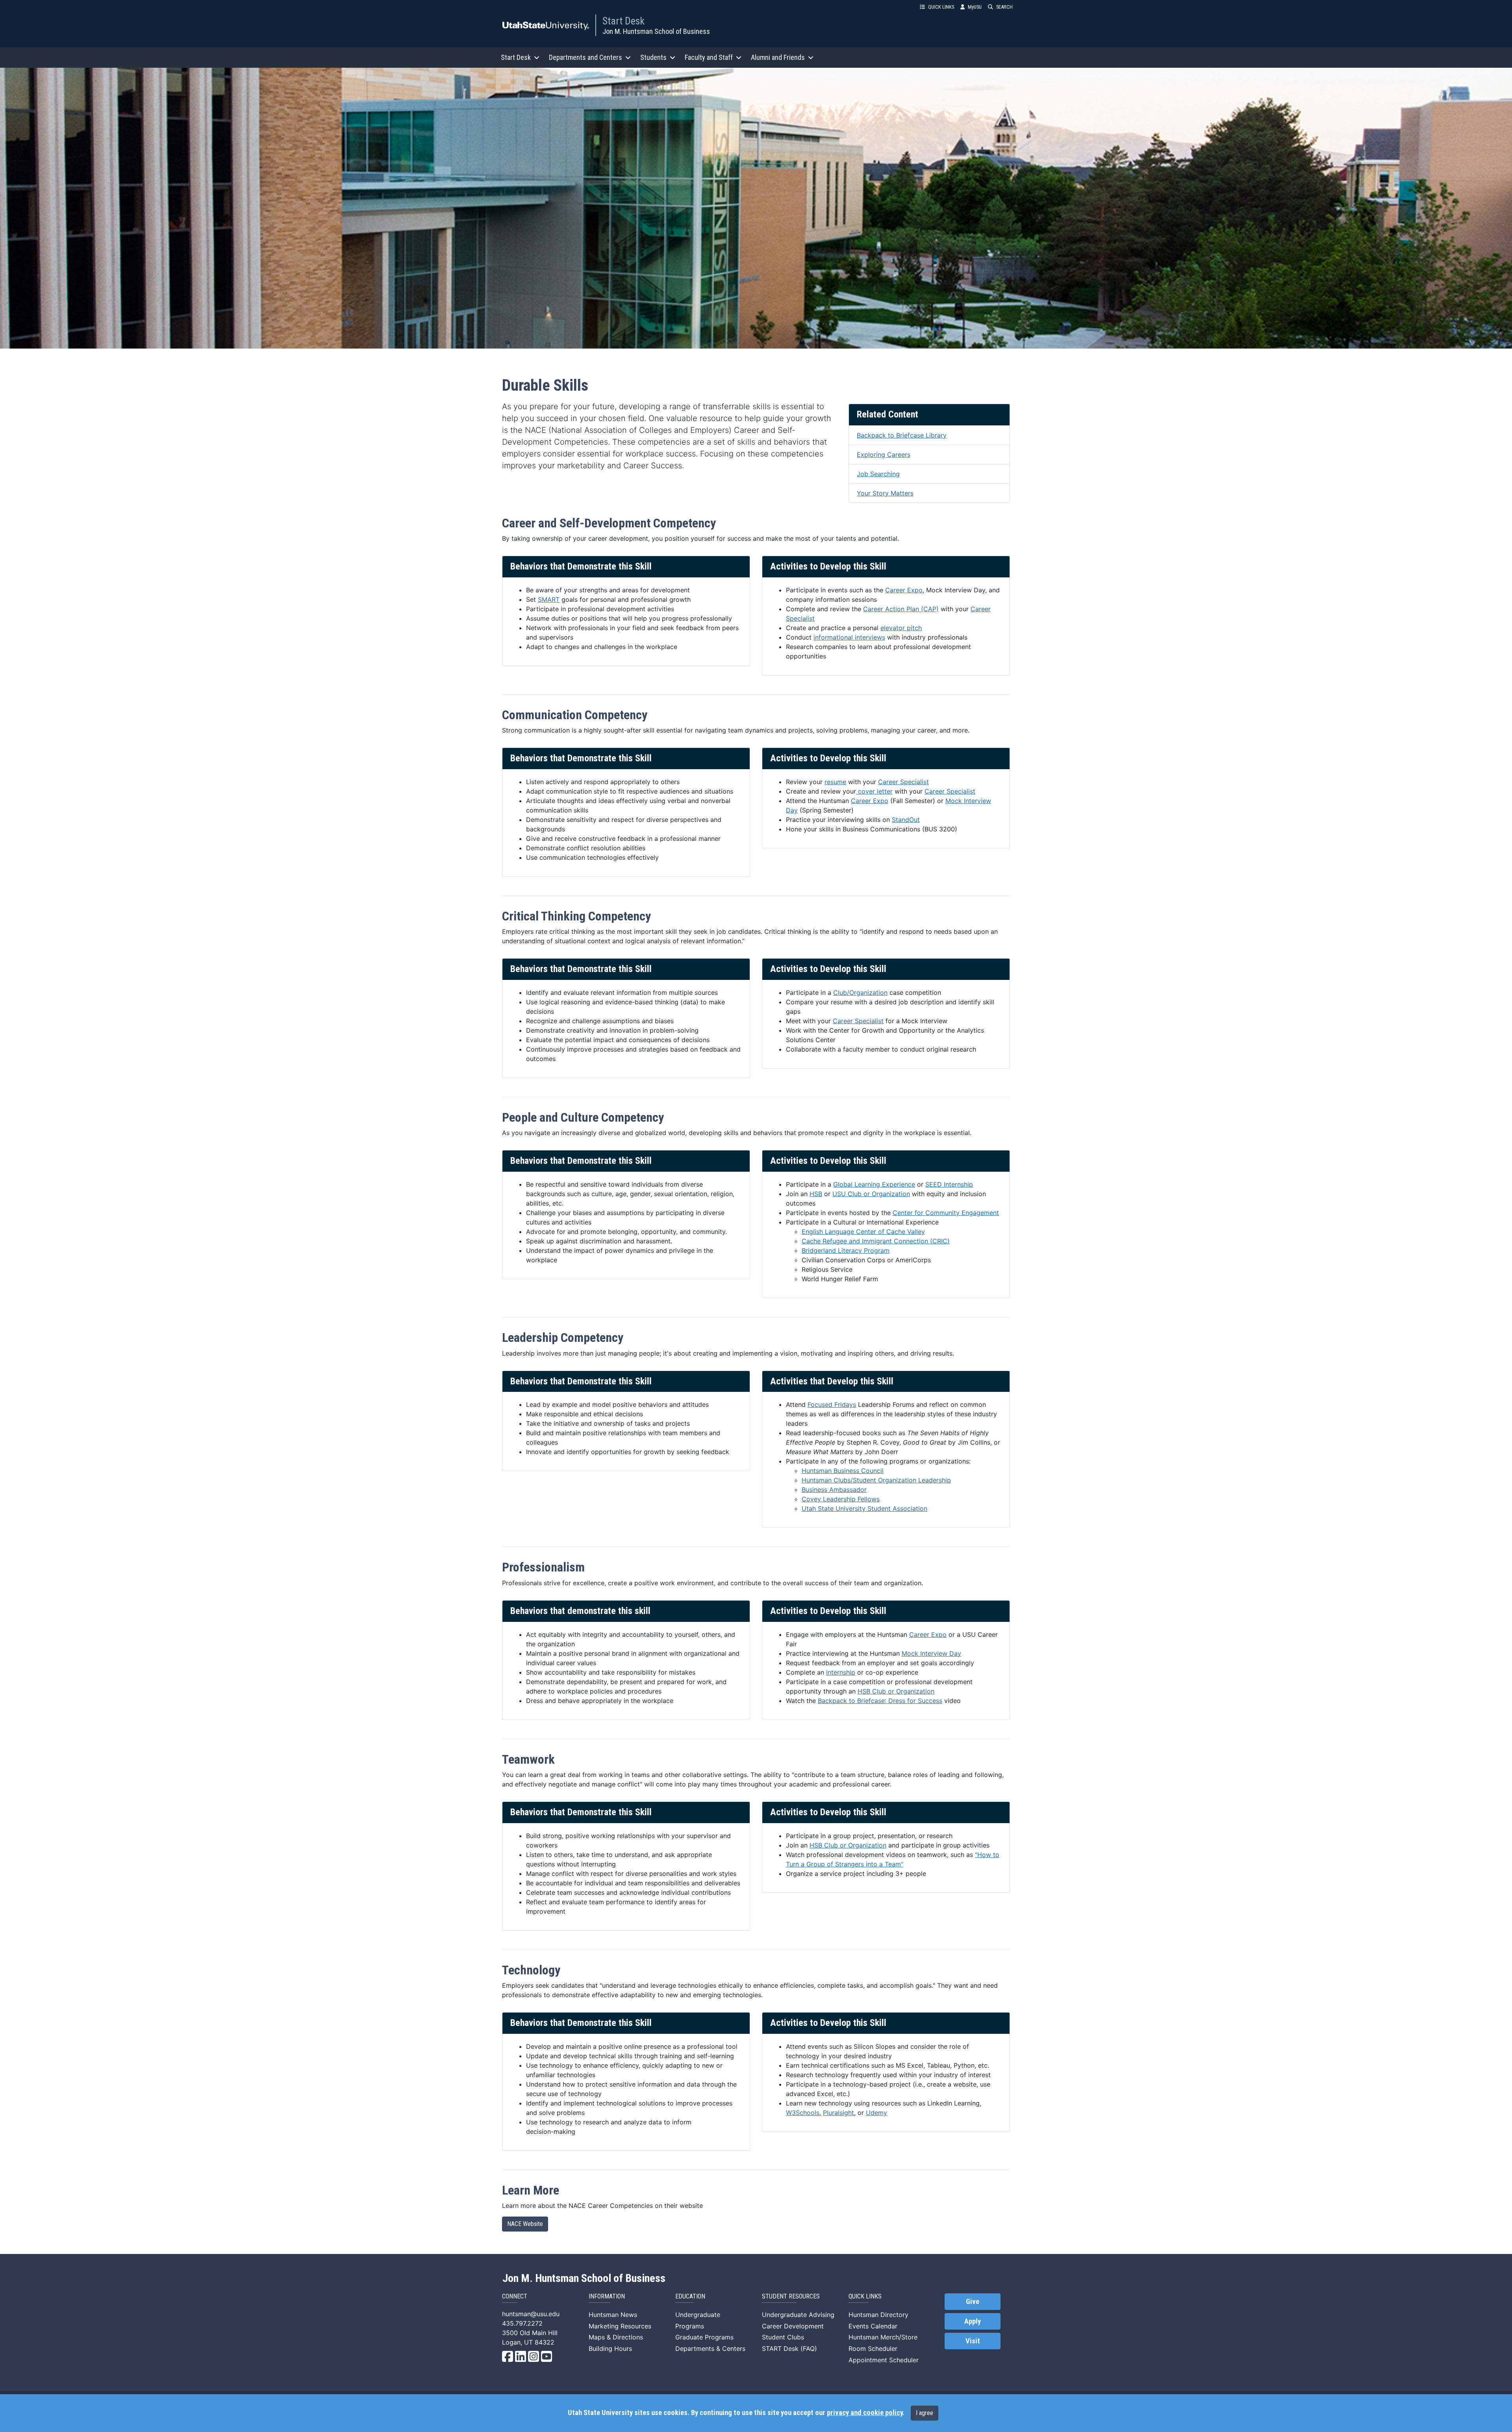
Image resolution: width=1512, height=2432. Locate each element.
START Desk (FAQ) (789, 2349)
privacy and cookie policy (865, 2413)
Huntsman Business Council (843, 1471)
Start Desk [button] (516, 57)
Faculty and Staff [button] (709, 57)
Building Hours (610, 2349)
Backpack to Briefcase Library (902, 435)
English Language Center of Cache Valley (863, 1232)
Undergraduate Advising (798, 2315)
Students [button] (653, 57)
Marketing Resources (620, 2326)
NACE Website (525, 2224)
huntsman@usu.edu (531, 2314)
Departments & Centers (710, 2349)
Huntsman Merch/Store (883, 2337)
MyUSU (975, 7)
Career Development (793, 2326)
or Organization (911, 1691)
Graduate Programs (704, 2337)
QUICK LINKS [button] (941, 7)
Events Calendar (873, 2326)
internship (841, 1672)
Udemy (876, 2113)
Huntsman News (613, 2315)
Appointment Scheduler (884, 2360)
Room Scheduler (873, 2349)
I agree (925, 2413)
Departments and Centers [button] (586, 57)
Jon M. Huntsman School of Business (656, 31)
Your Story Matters (885, 493)
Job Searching (878, 474)
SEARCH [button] (1004, 7)
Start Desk (624, 21)
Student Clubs (783, 2337)
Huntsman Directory (878, 2315)
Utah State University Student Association (864, 1508)
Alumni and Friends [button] (778, 57)
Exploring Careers (884, 454)
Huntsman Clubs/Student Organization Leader (876, 1480)
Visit (973, 2341)
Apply (973, 2321)
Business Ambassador (834, 1490)
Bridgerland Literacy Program (846, 1250)
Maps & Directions (616, 2337)
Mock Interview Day (931, 1653)
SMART (549, 599)
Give (973, 2302)
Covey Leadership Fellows (841, 1499)
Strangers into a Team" (869, 1864)
